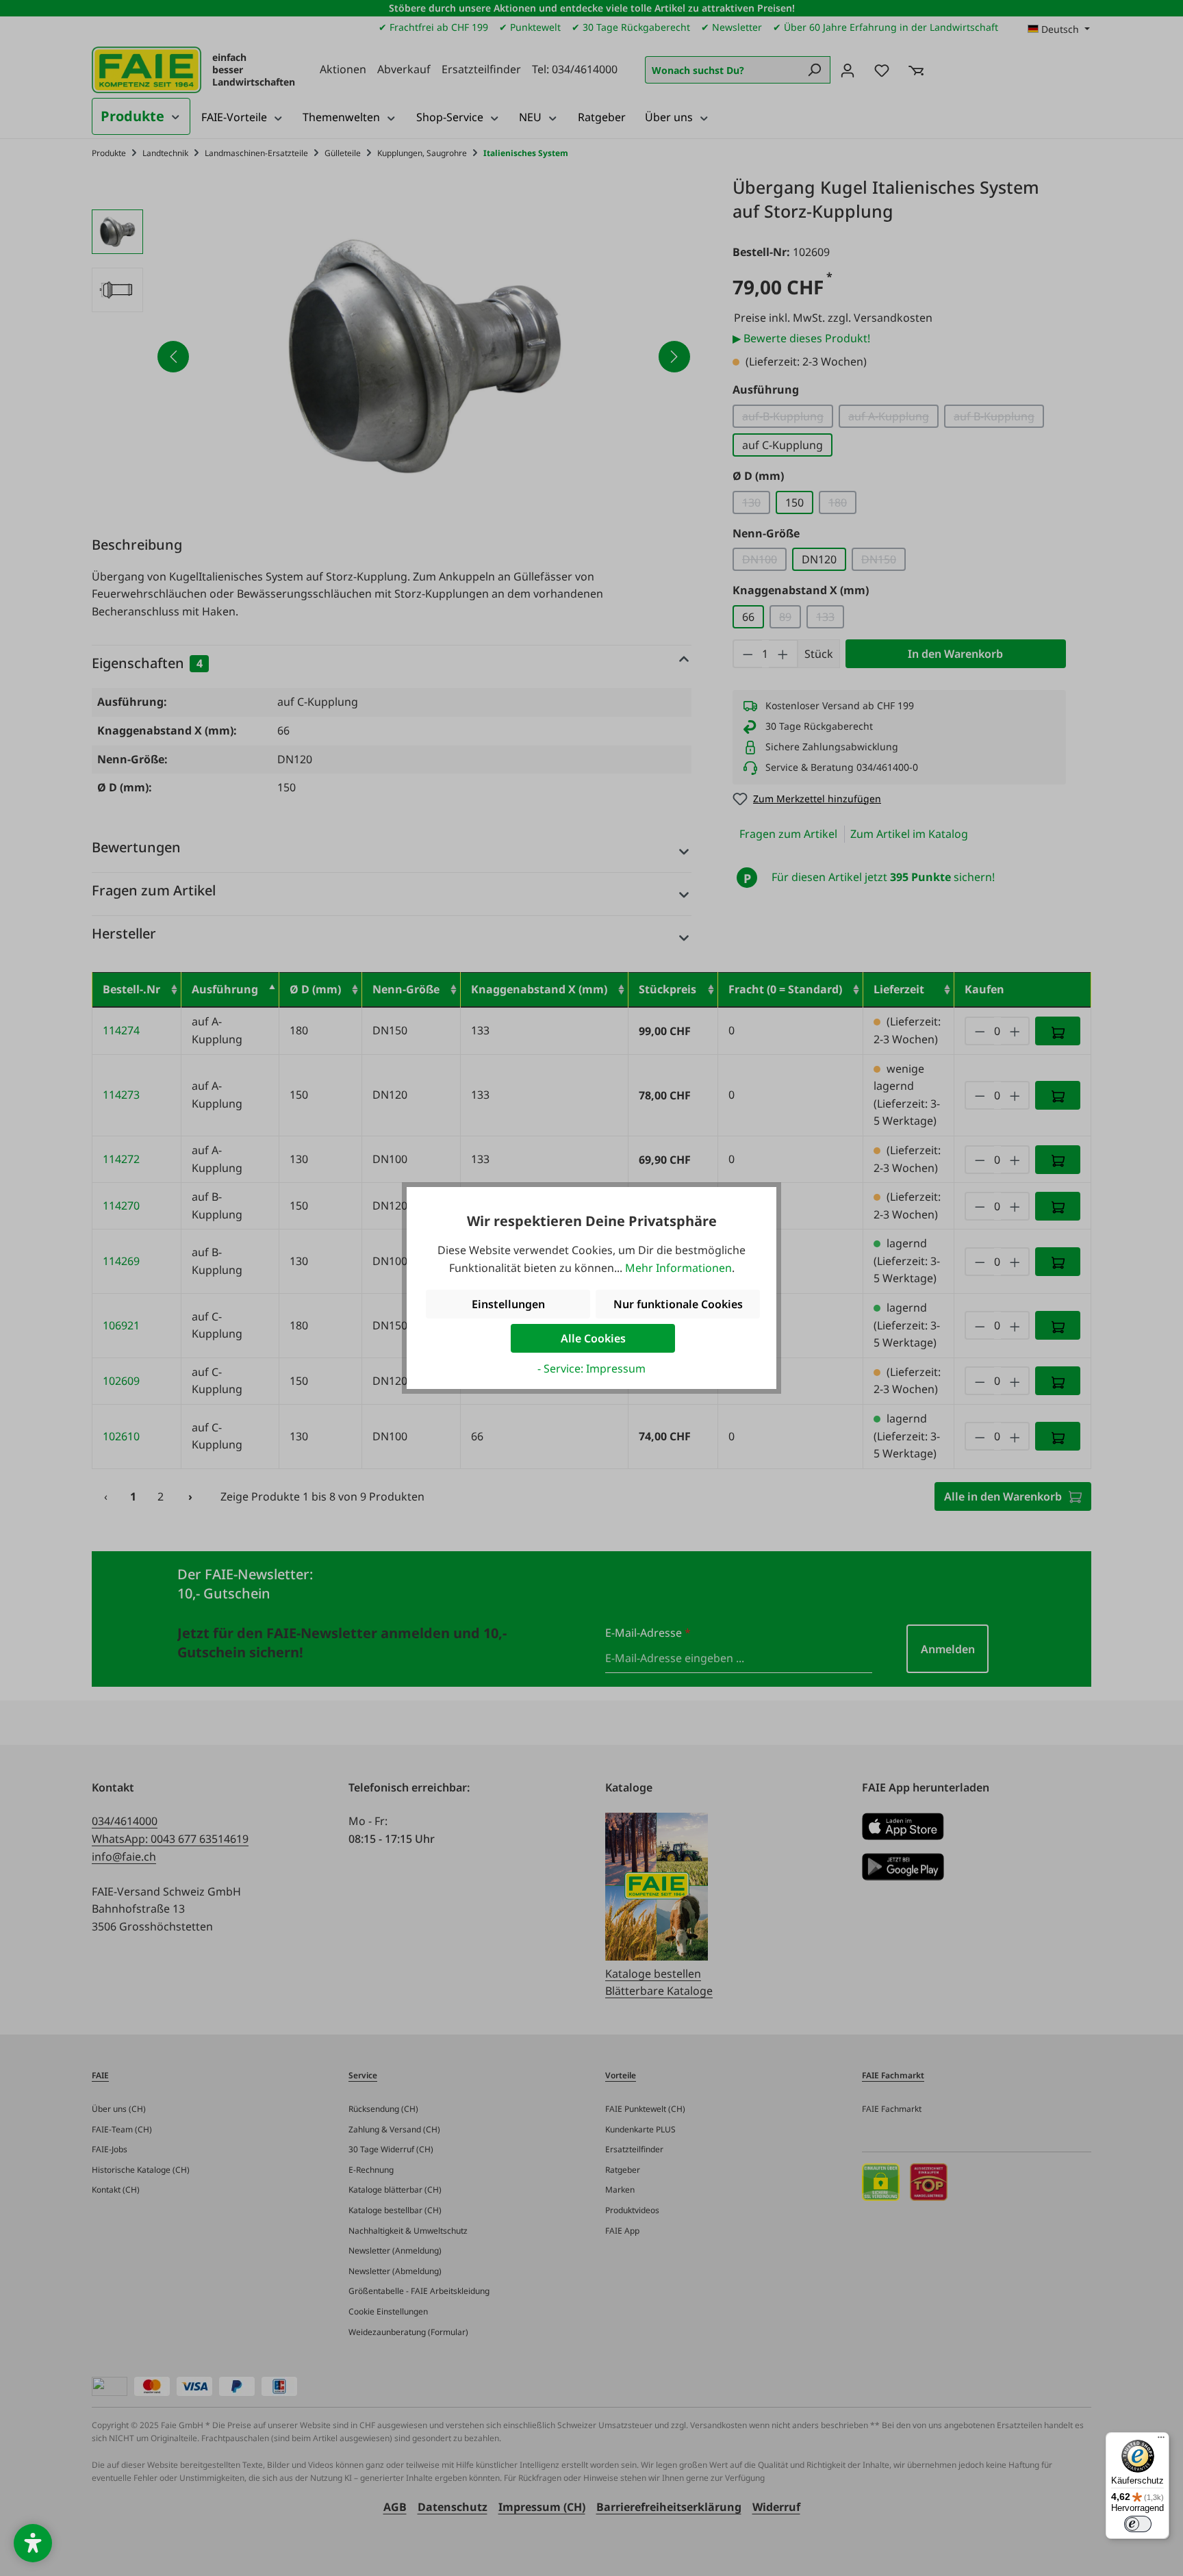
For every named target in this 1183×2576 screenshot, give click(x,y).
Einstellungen (508, 1304)
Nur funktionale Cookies (678, 1304)
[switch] (1138, 2524)
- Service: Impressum (591, 1368)
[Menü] (1161, 2440)
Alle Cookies (593, 1338)
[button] (33, 2543)
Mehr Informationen (678, 1268)
